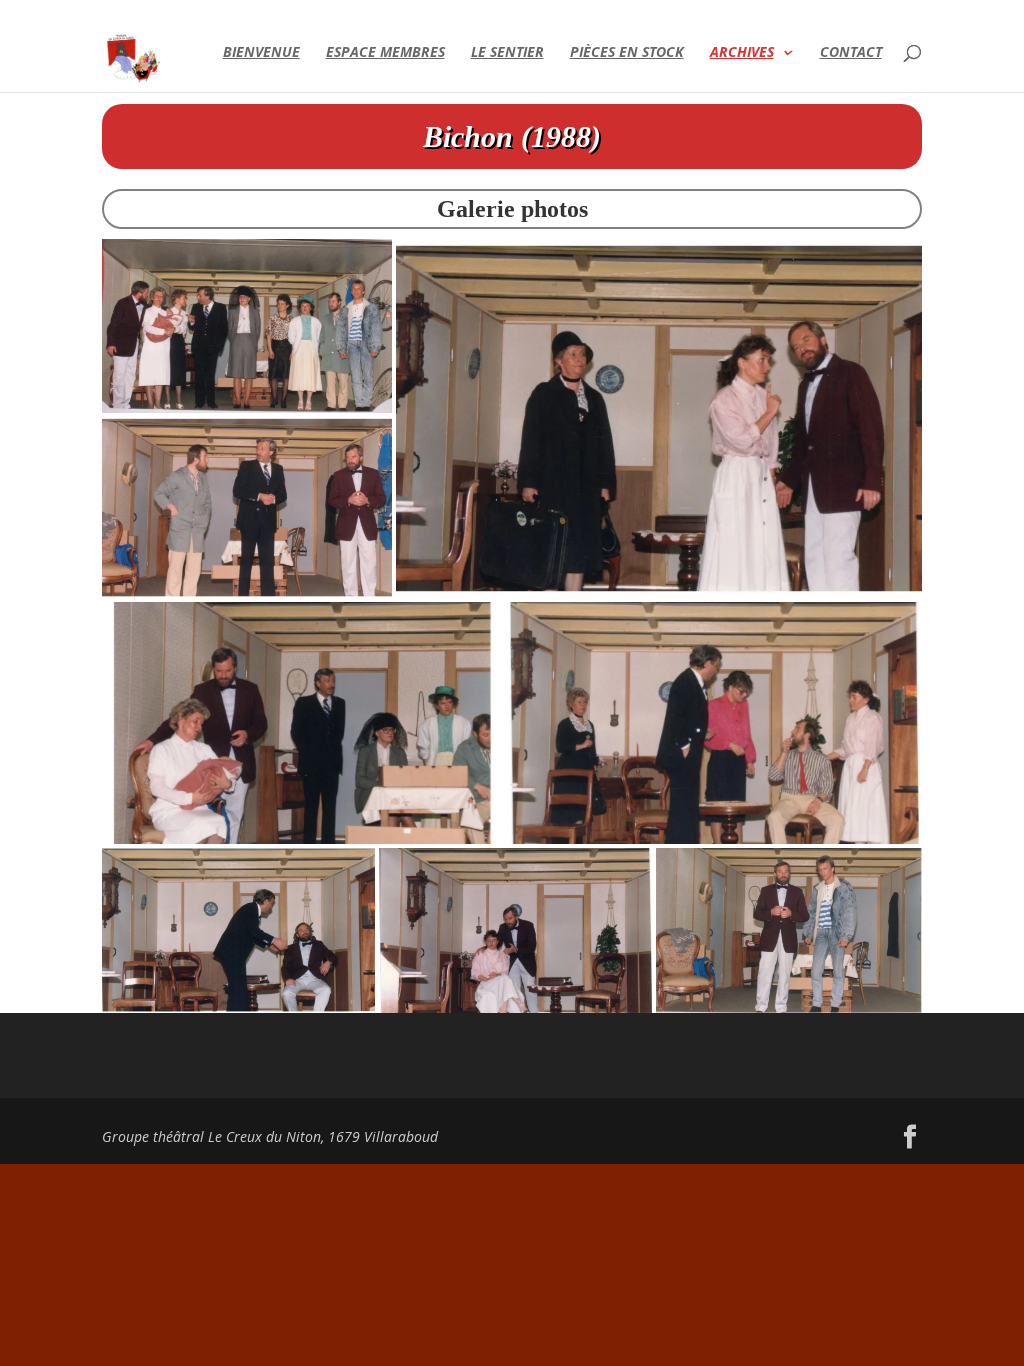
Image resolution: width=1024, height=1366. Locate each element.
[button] (247, 326)
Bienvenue (261, 53)
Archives (742, 53)
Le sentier (507, 53)
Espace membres (385, 53)
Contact (851, 53)
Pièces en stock (627, 53)
